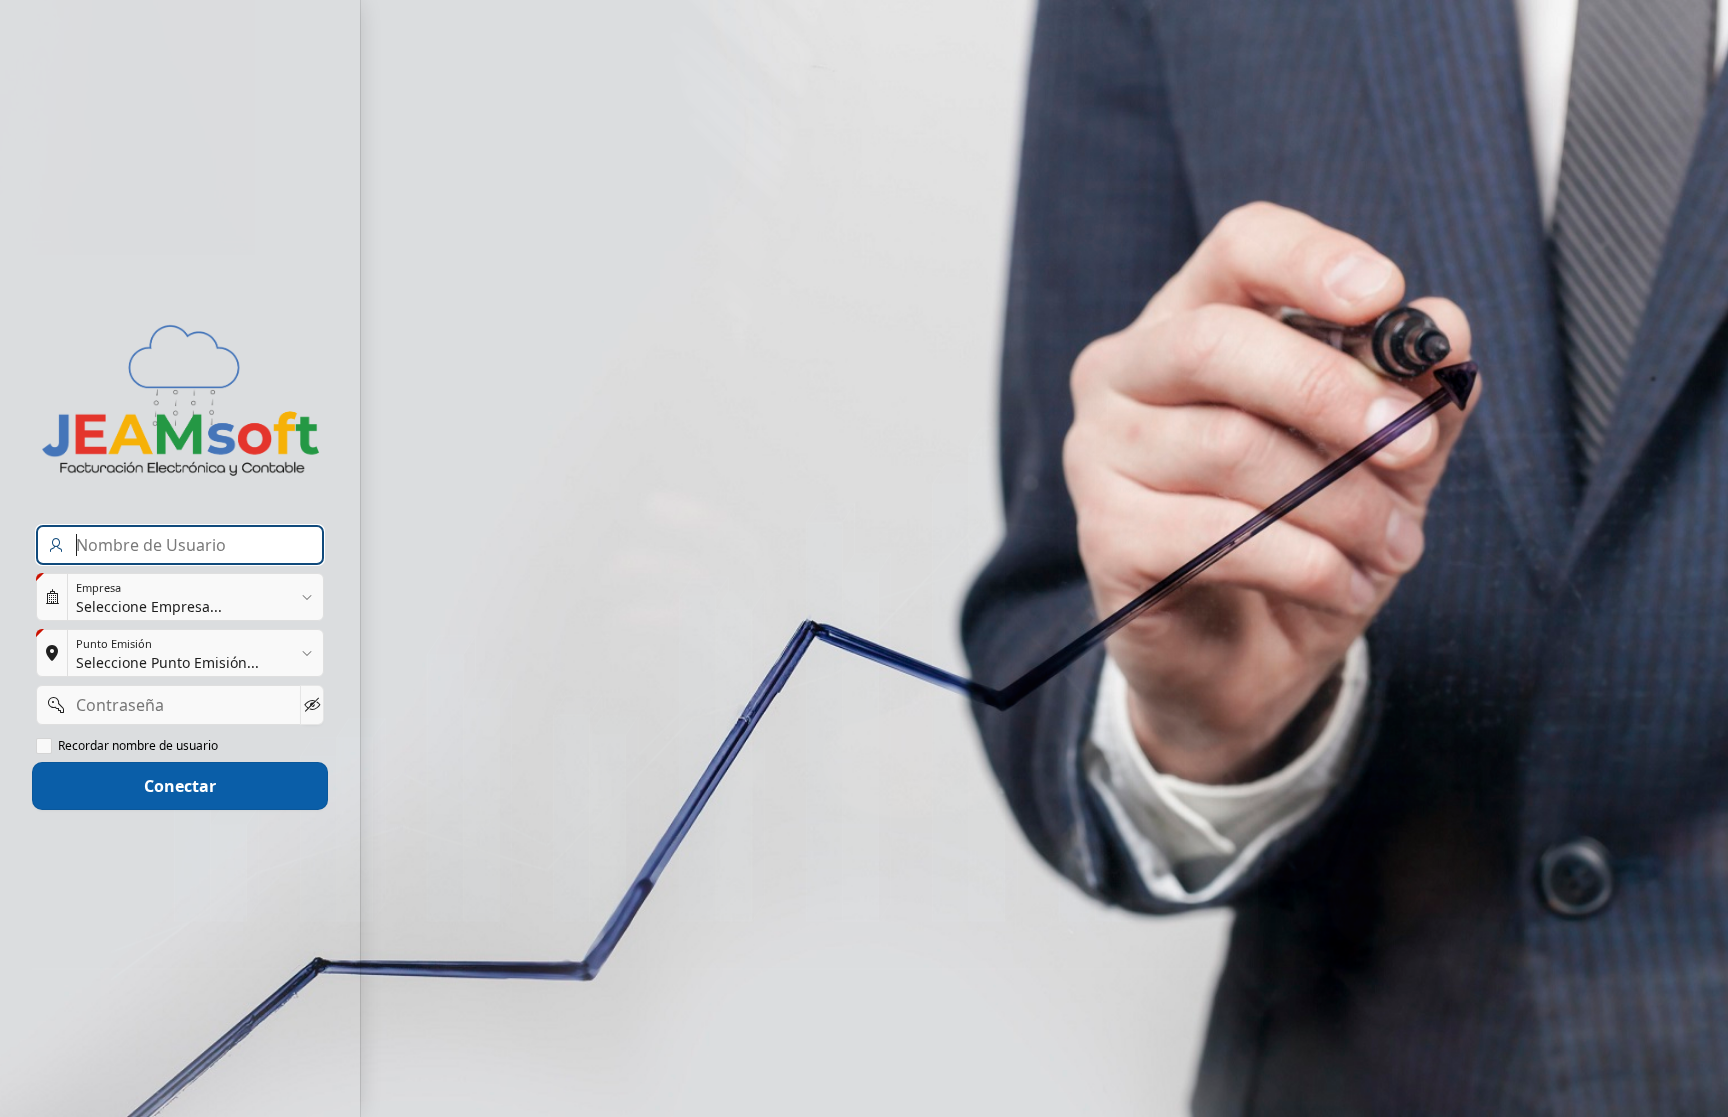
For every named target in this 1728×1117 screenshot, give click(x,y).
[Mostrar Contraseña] (312, 705)
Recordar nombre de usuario (138, 746)
